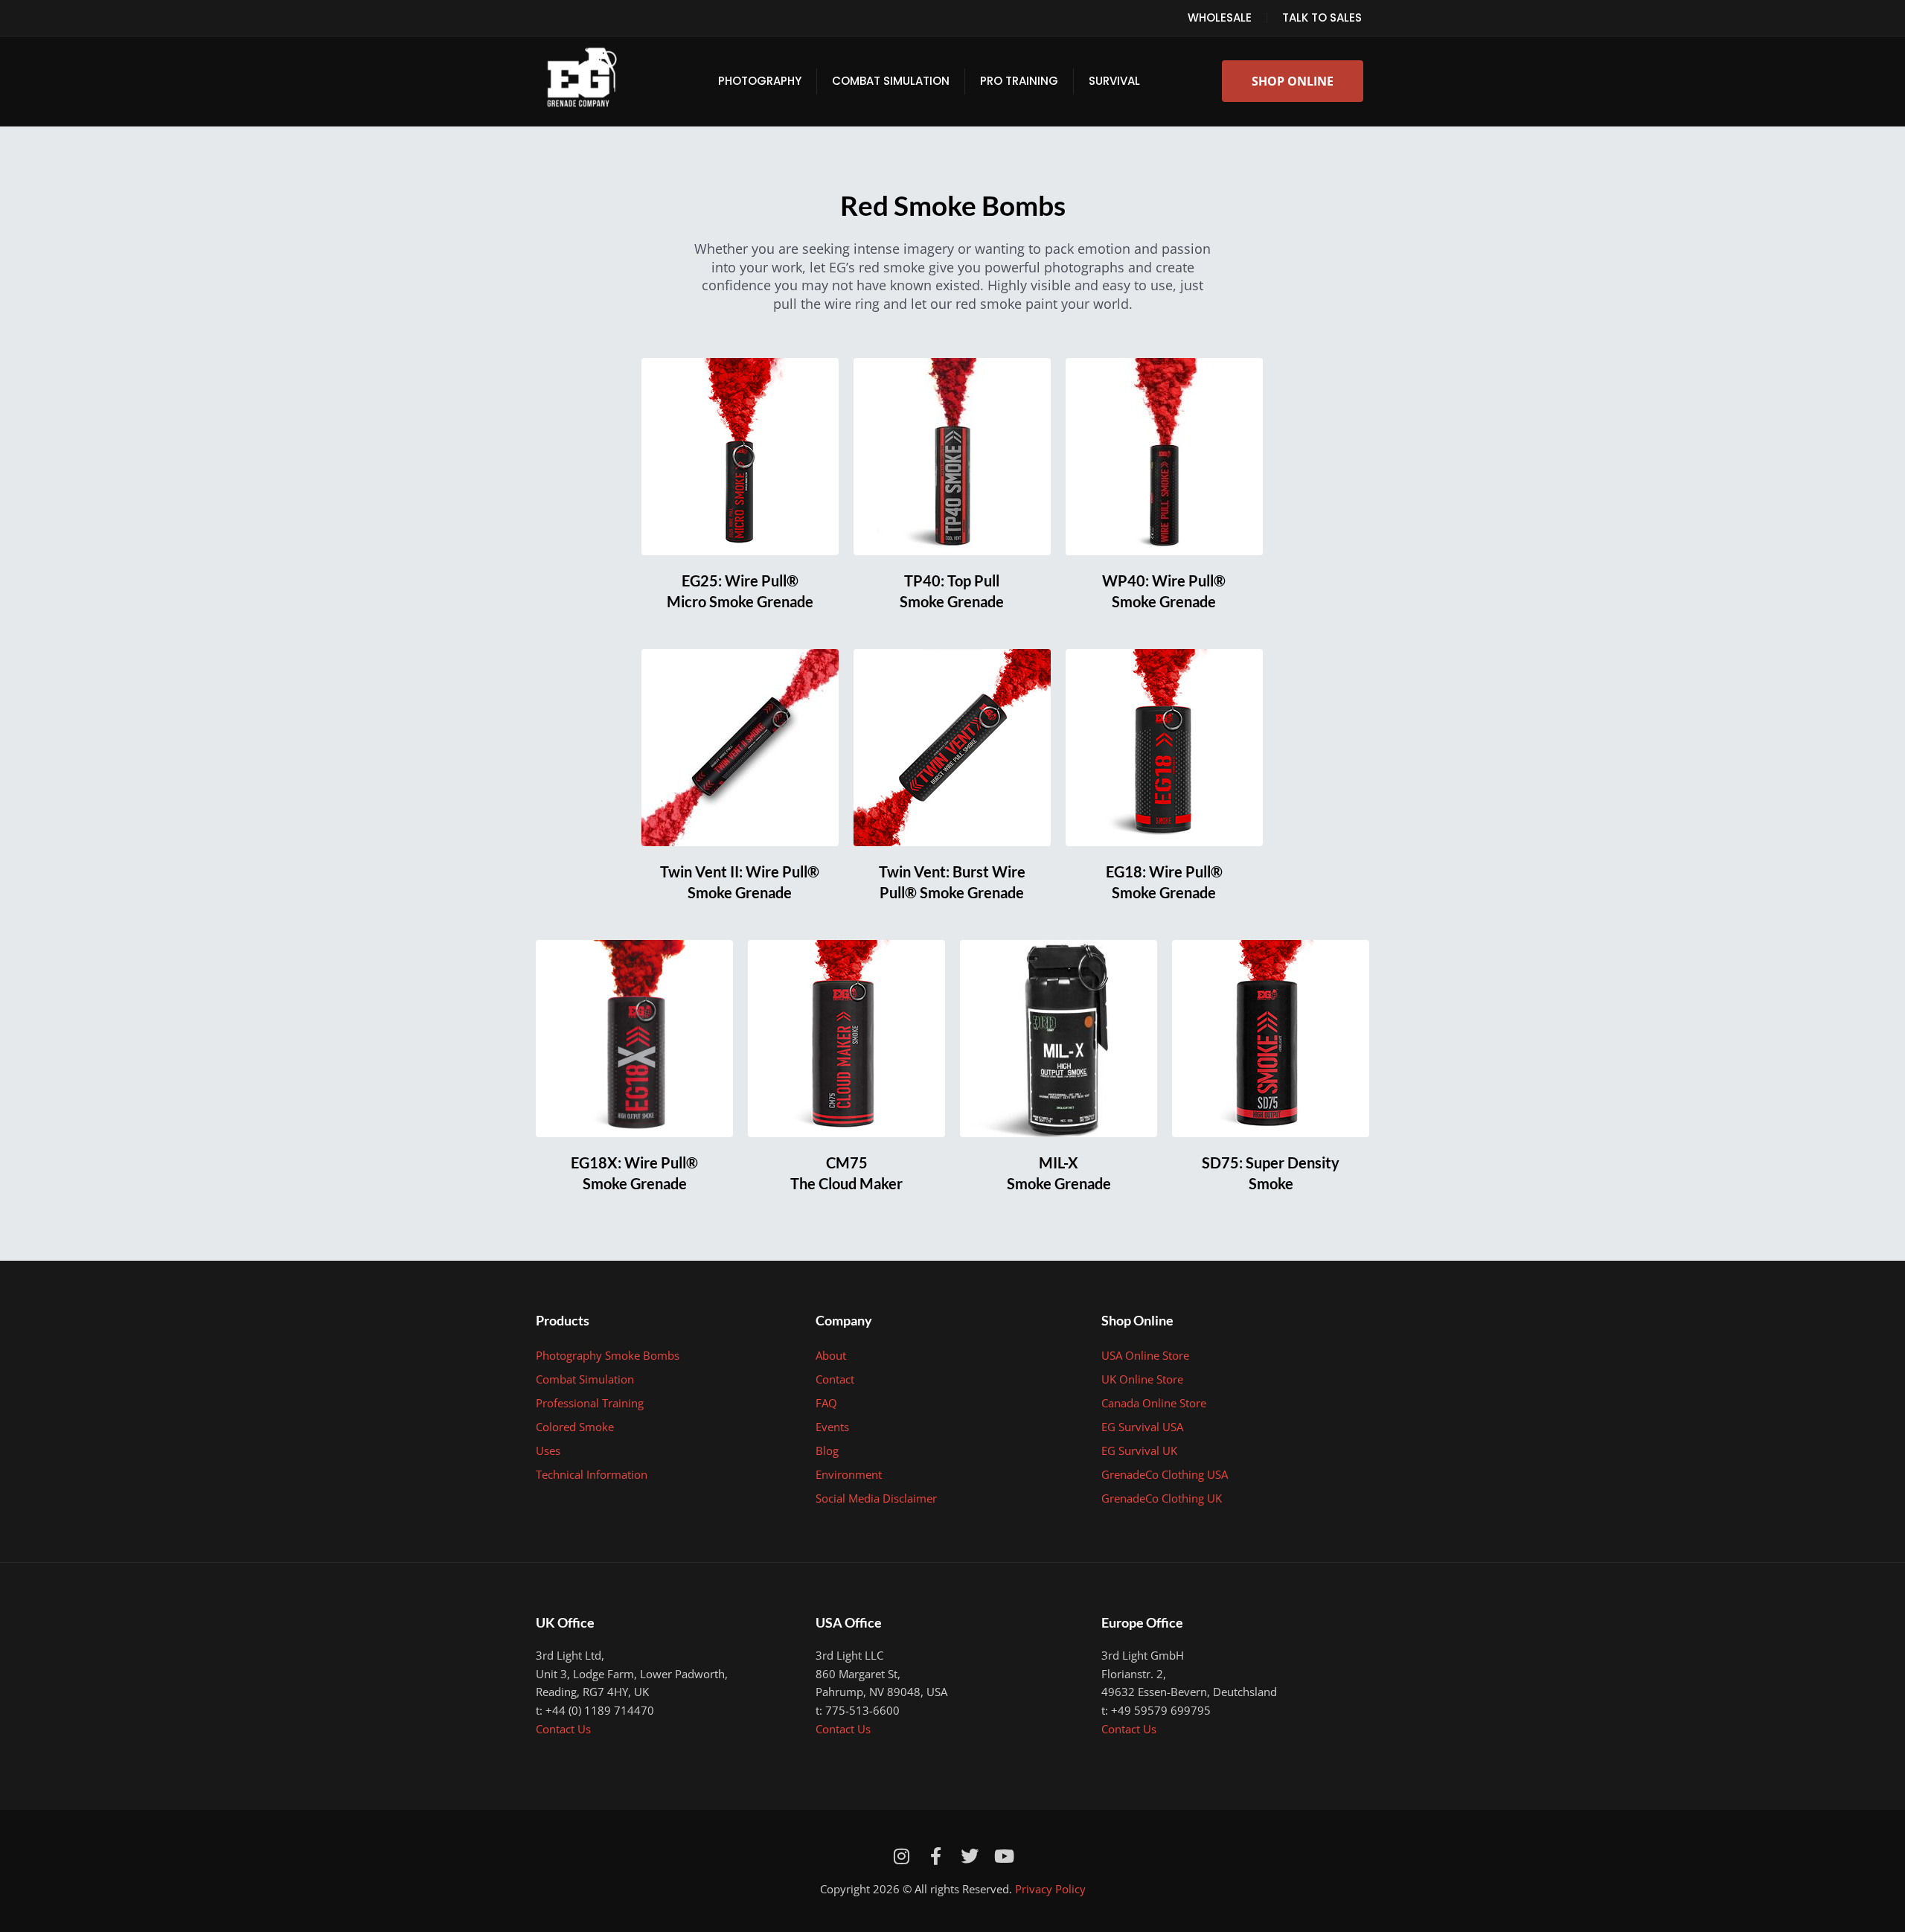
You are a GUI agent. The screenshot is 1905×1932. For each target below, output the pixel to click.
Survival (1114, 81)
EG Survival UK (1139, 1450)
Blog (827, 1450)
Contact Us (563, 1729)
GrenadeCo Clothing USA (1165, 1474)
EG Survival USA (1142, 1427)
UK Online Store (1142, 1379)
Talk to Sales (1322, 17)
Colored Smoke (575, 1427)
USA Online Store (1145, 1355)
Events (832, 1427)
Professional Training (590, 1403)
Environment (849, 1474)
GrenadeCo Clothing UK (1162, 1498)
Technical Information (592, 1474)
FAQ (826, 1403)
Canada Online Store (1154, 1403)
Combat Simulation (891, 81)
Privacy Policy (1050, 1889)
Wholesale (1220, 17)
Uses (548, 1450)
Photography (760, 81)
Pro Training (1019, 81)
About (831, 1355)
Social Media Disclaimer (876, 1498)
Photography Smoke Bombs (608, 1355)
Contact (835, 1379)
